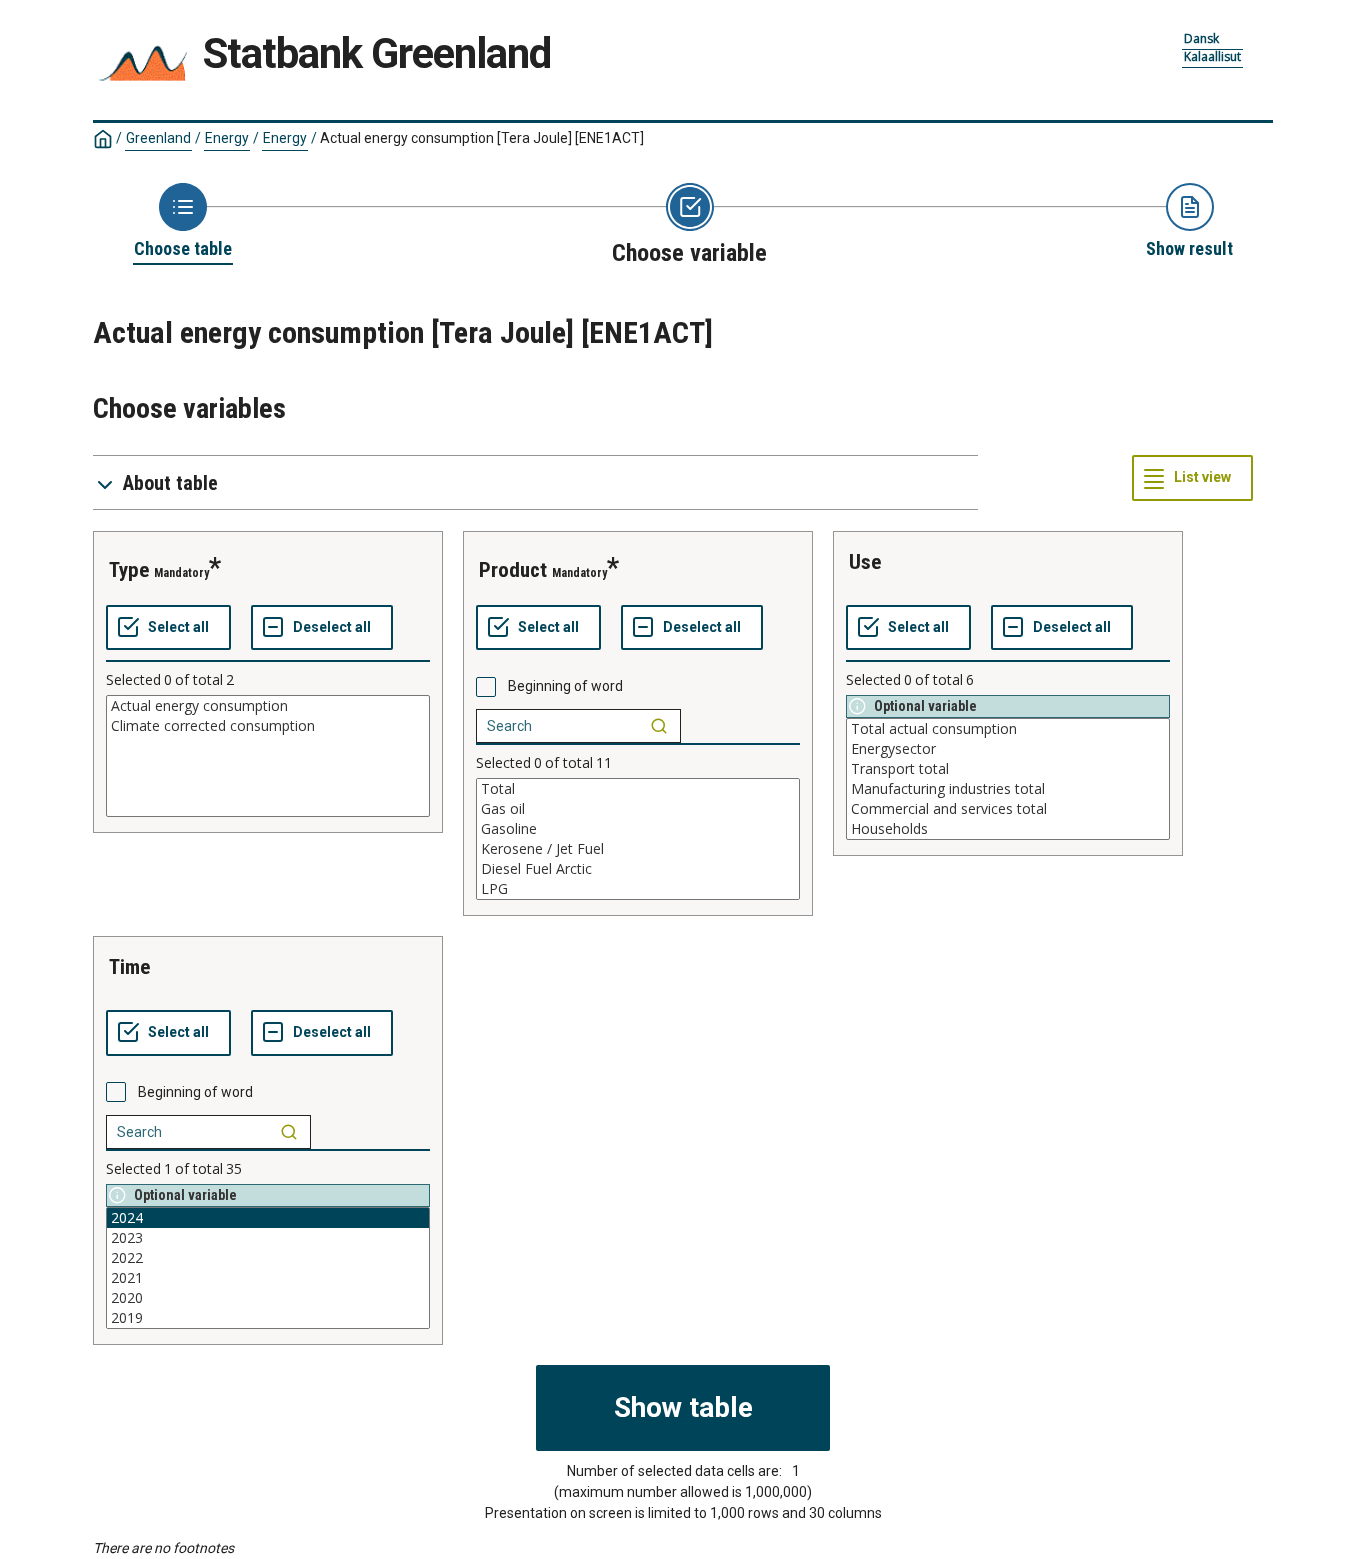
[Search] (659, 726)
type (129, 570)
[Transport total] (1008, 769)
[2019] (268, 1318)
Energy (227, 138)
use (865, 562)
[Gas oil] (638, 809)
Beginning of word (565, 686)
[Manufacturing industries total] (1008, 789)
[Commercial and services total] (1008, 809)
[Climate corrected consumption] (268, 726)
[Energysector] (1008, 749)
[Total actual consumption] (1008, 729)
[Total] (638, 789)
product (513, 570)
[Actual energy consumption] (268, 706)
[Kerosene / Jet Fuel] (638, 849)
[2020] (268, 1298)
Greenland (158, 138)
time (129, 967)
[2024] (268, 1218)
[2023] (268, 1238)
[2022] (268, 1258)
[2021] (268, 1278)
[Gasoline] (638, 829)
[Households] (1008, 829)
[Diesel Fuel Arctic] (638, 869)
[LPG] (638, 889)
